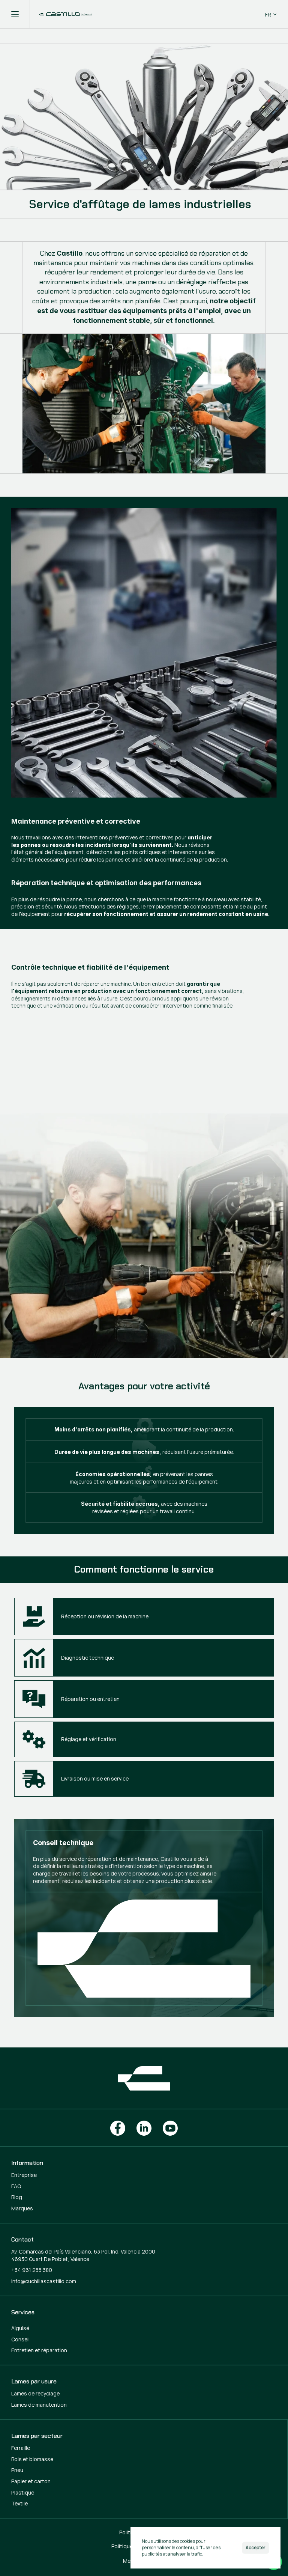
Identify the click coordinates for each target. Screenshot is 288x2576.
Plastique (23, 2492)
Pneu (17, 2470)
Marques (22, 2208)
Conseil (20, 2339)
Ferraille (21, 2448)
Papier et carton (31, 2481)
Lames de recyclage (35, 2393)
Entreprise (24, 2175)
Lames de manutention (39, 2405)
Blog (17, 2197)
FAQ (16, 2186)
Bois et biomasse (32, 2459)
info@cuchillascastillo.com (44, 2281)
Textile (19, 2503)
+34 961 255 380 (32, 2270)
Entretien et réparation (39, 2350)
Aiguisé (20, 2328)
